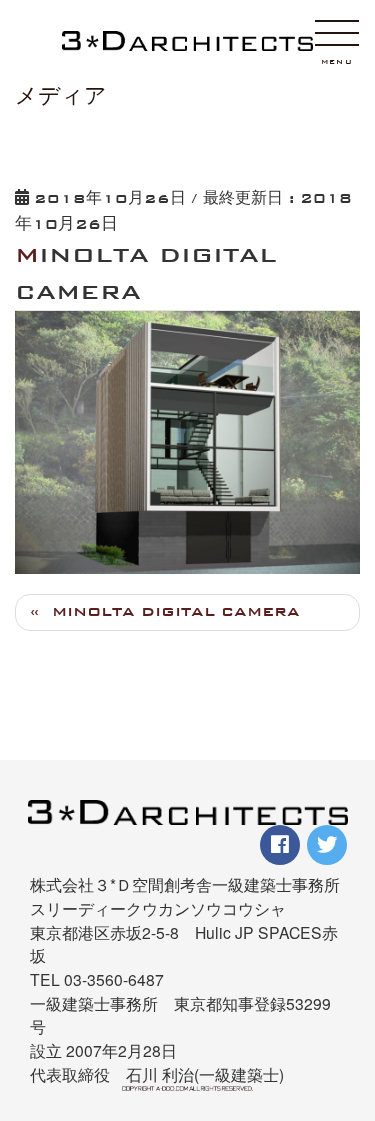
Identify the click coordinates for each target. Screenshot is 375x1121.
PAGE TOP (349, 1003)
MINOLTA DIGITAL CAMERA (176, 611)
